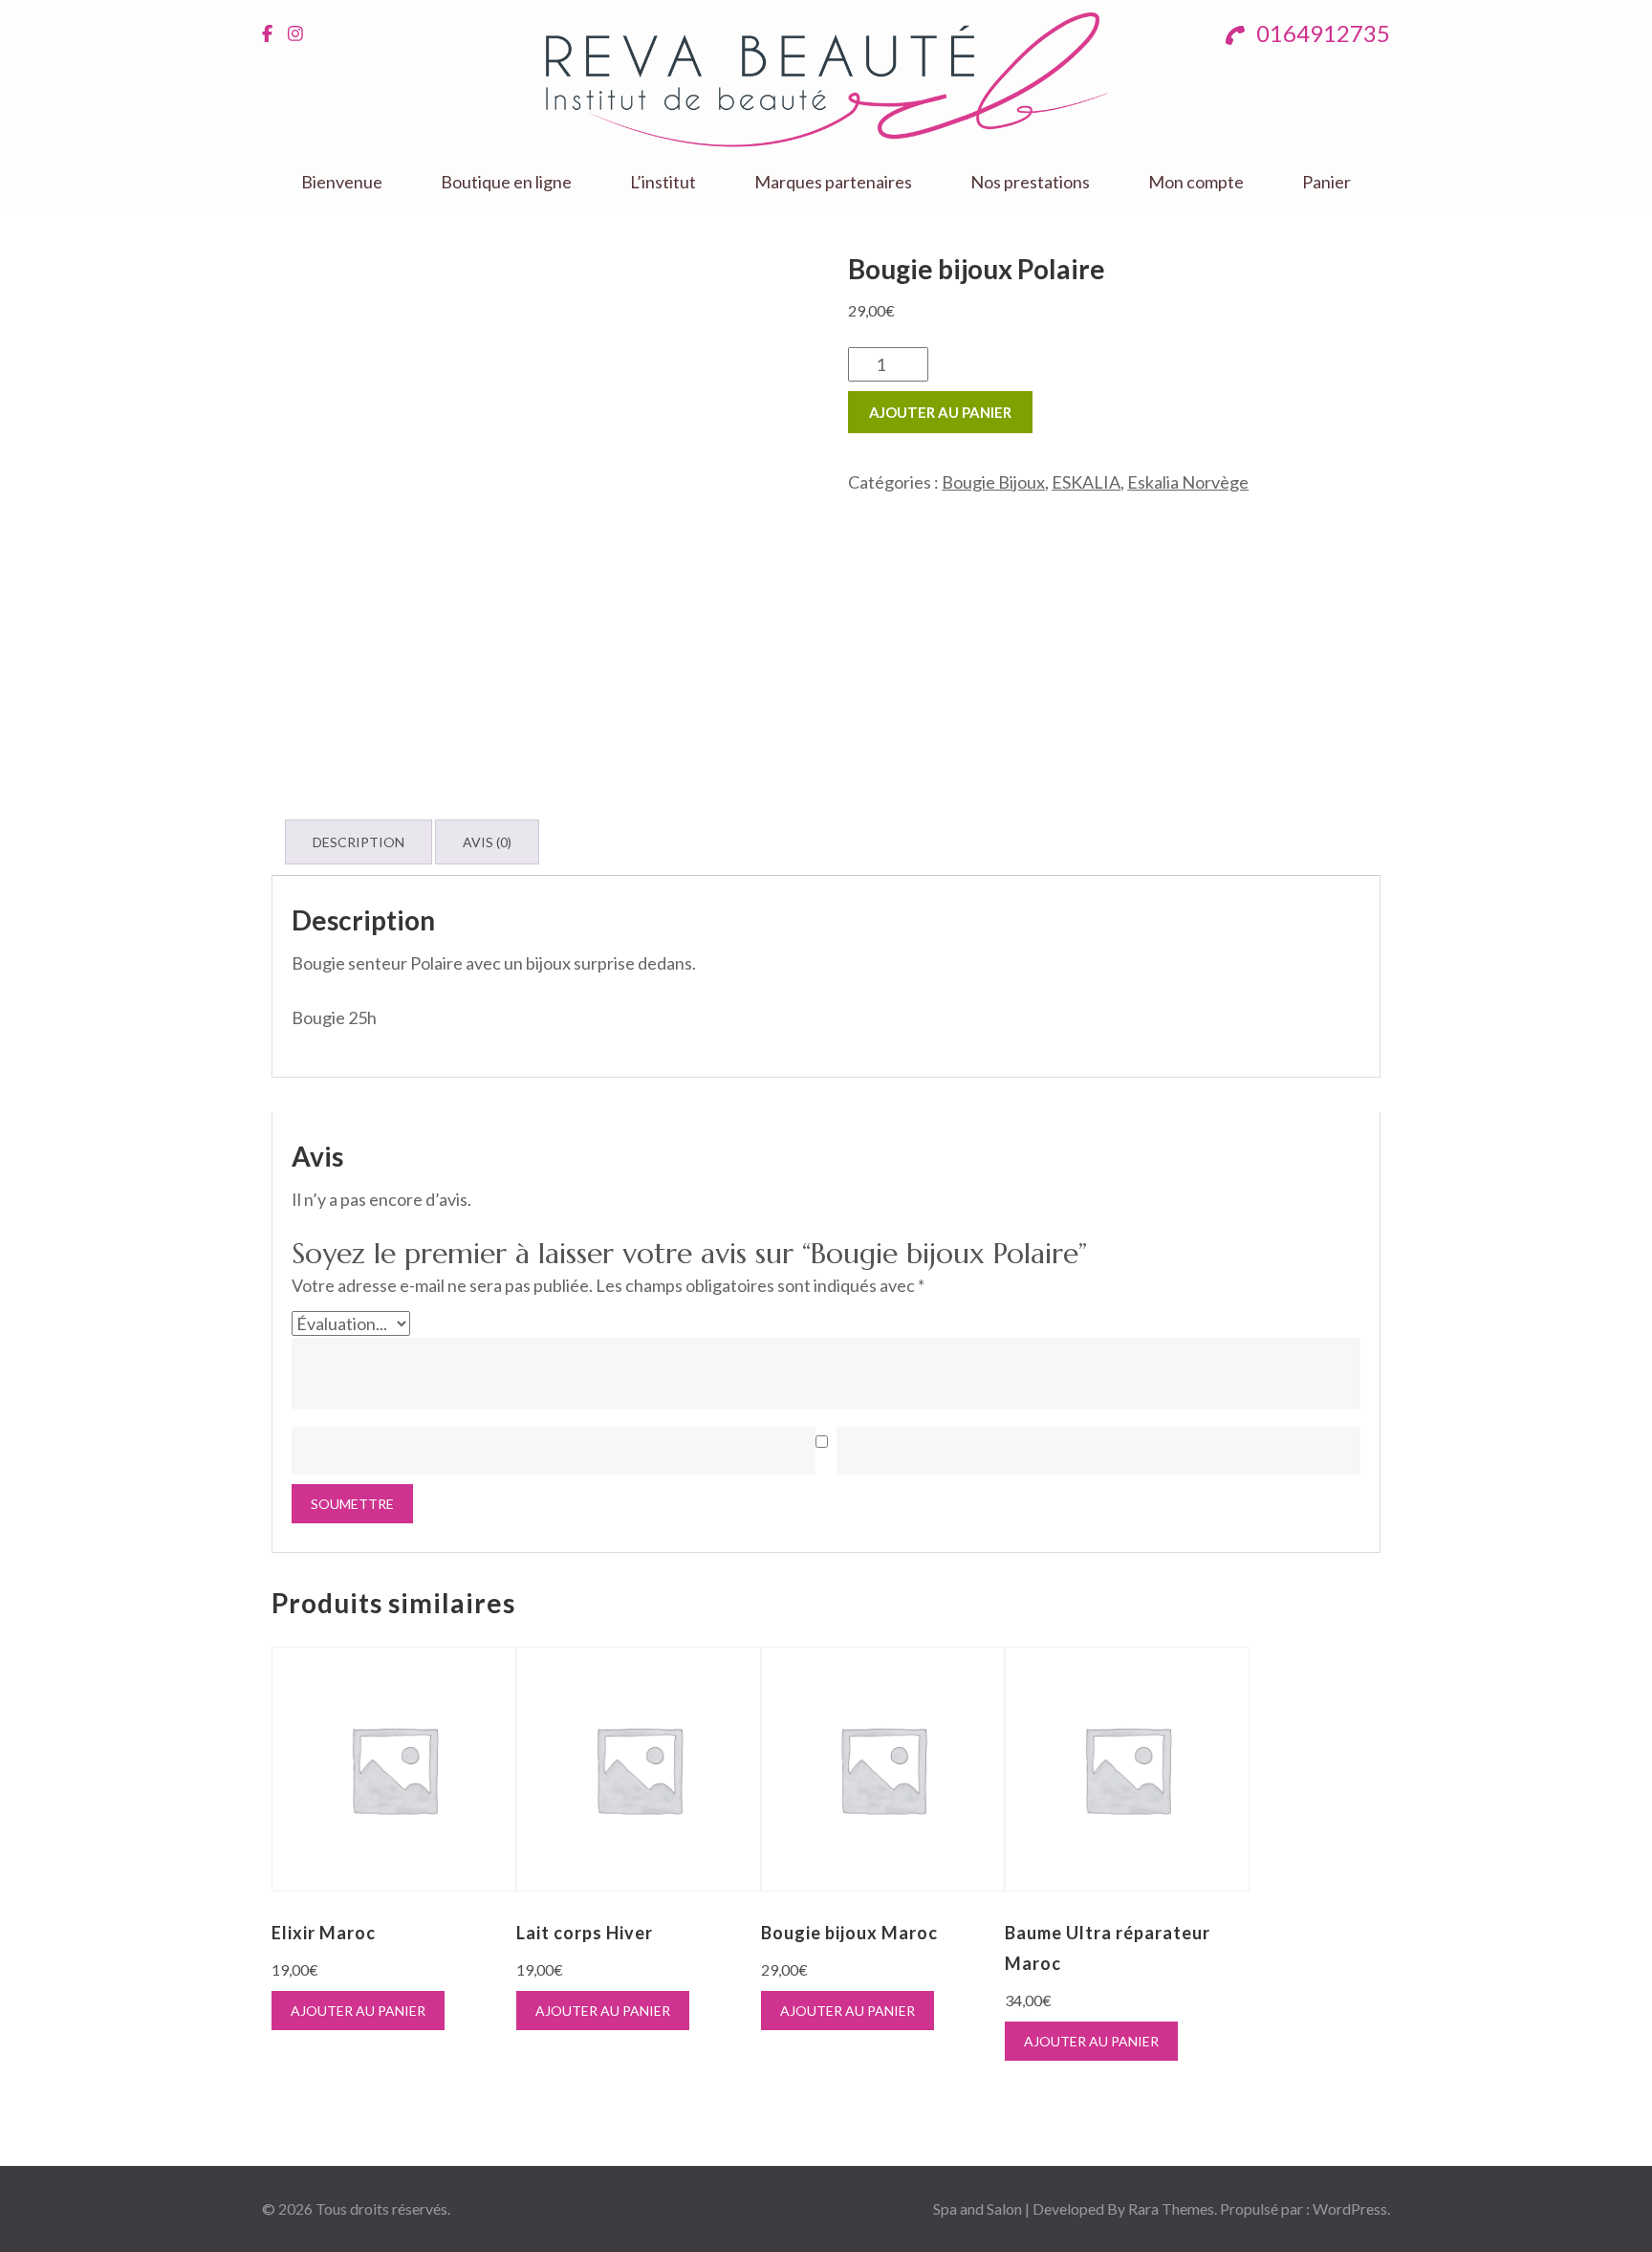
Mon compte (1196, 182)
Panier (1326, 182)
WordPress (1350, 2208)
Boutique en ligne (506, 182)
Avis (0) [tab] (487, 842)
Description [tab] (359, 842)
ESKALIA (1086, 482)
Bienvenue (342, 182)
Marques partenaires (833, 182)
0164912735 (1321, 33)
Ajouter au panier (940, 412)
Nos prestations (1030, 182)
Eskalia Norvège (1188, 482)
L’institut (663, 182)
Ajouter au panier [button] (358, 2011)
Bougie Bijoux (993, 482)
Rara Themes (1171, 2208)
